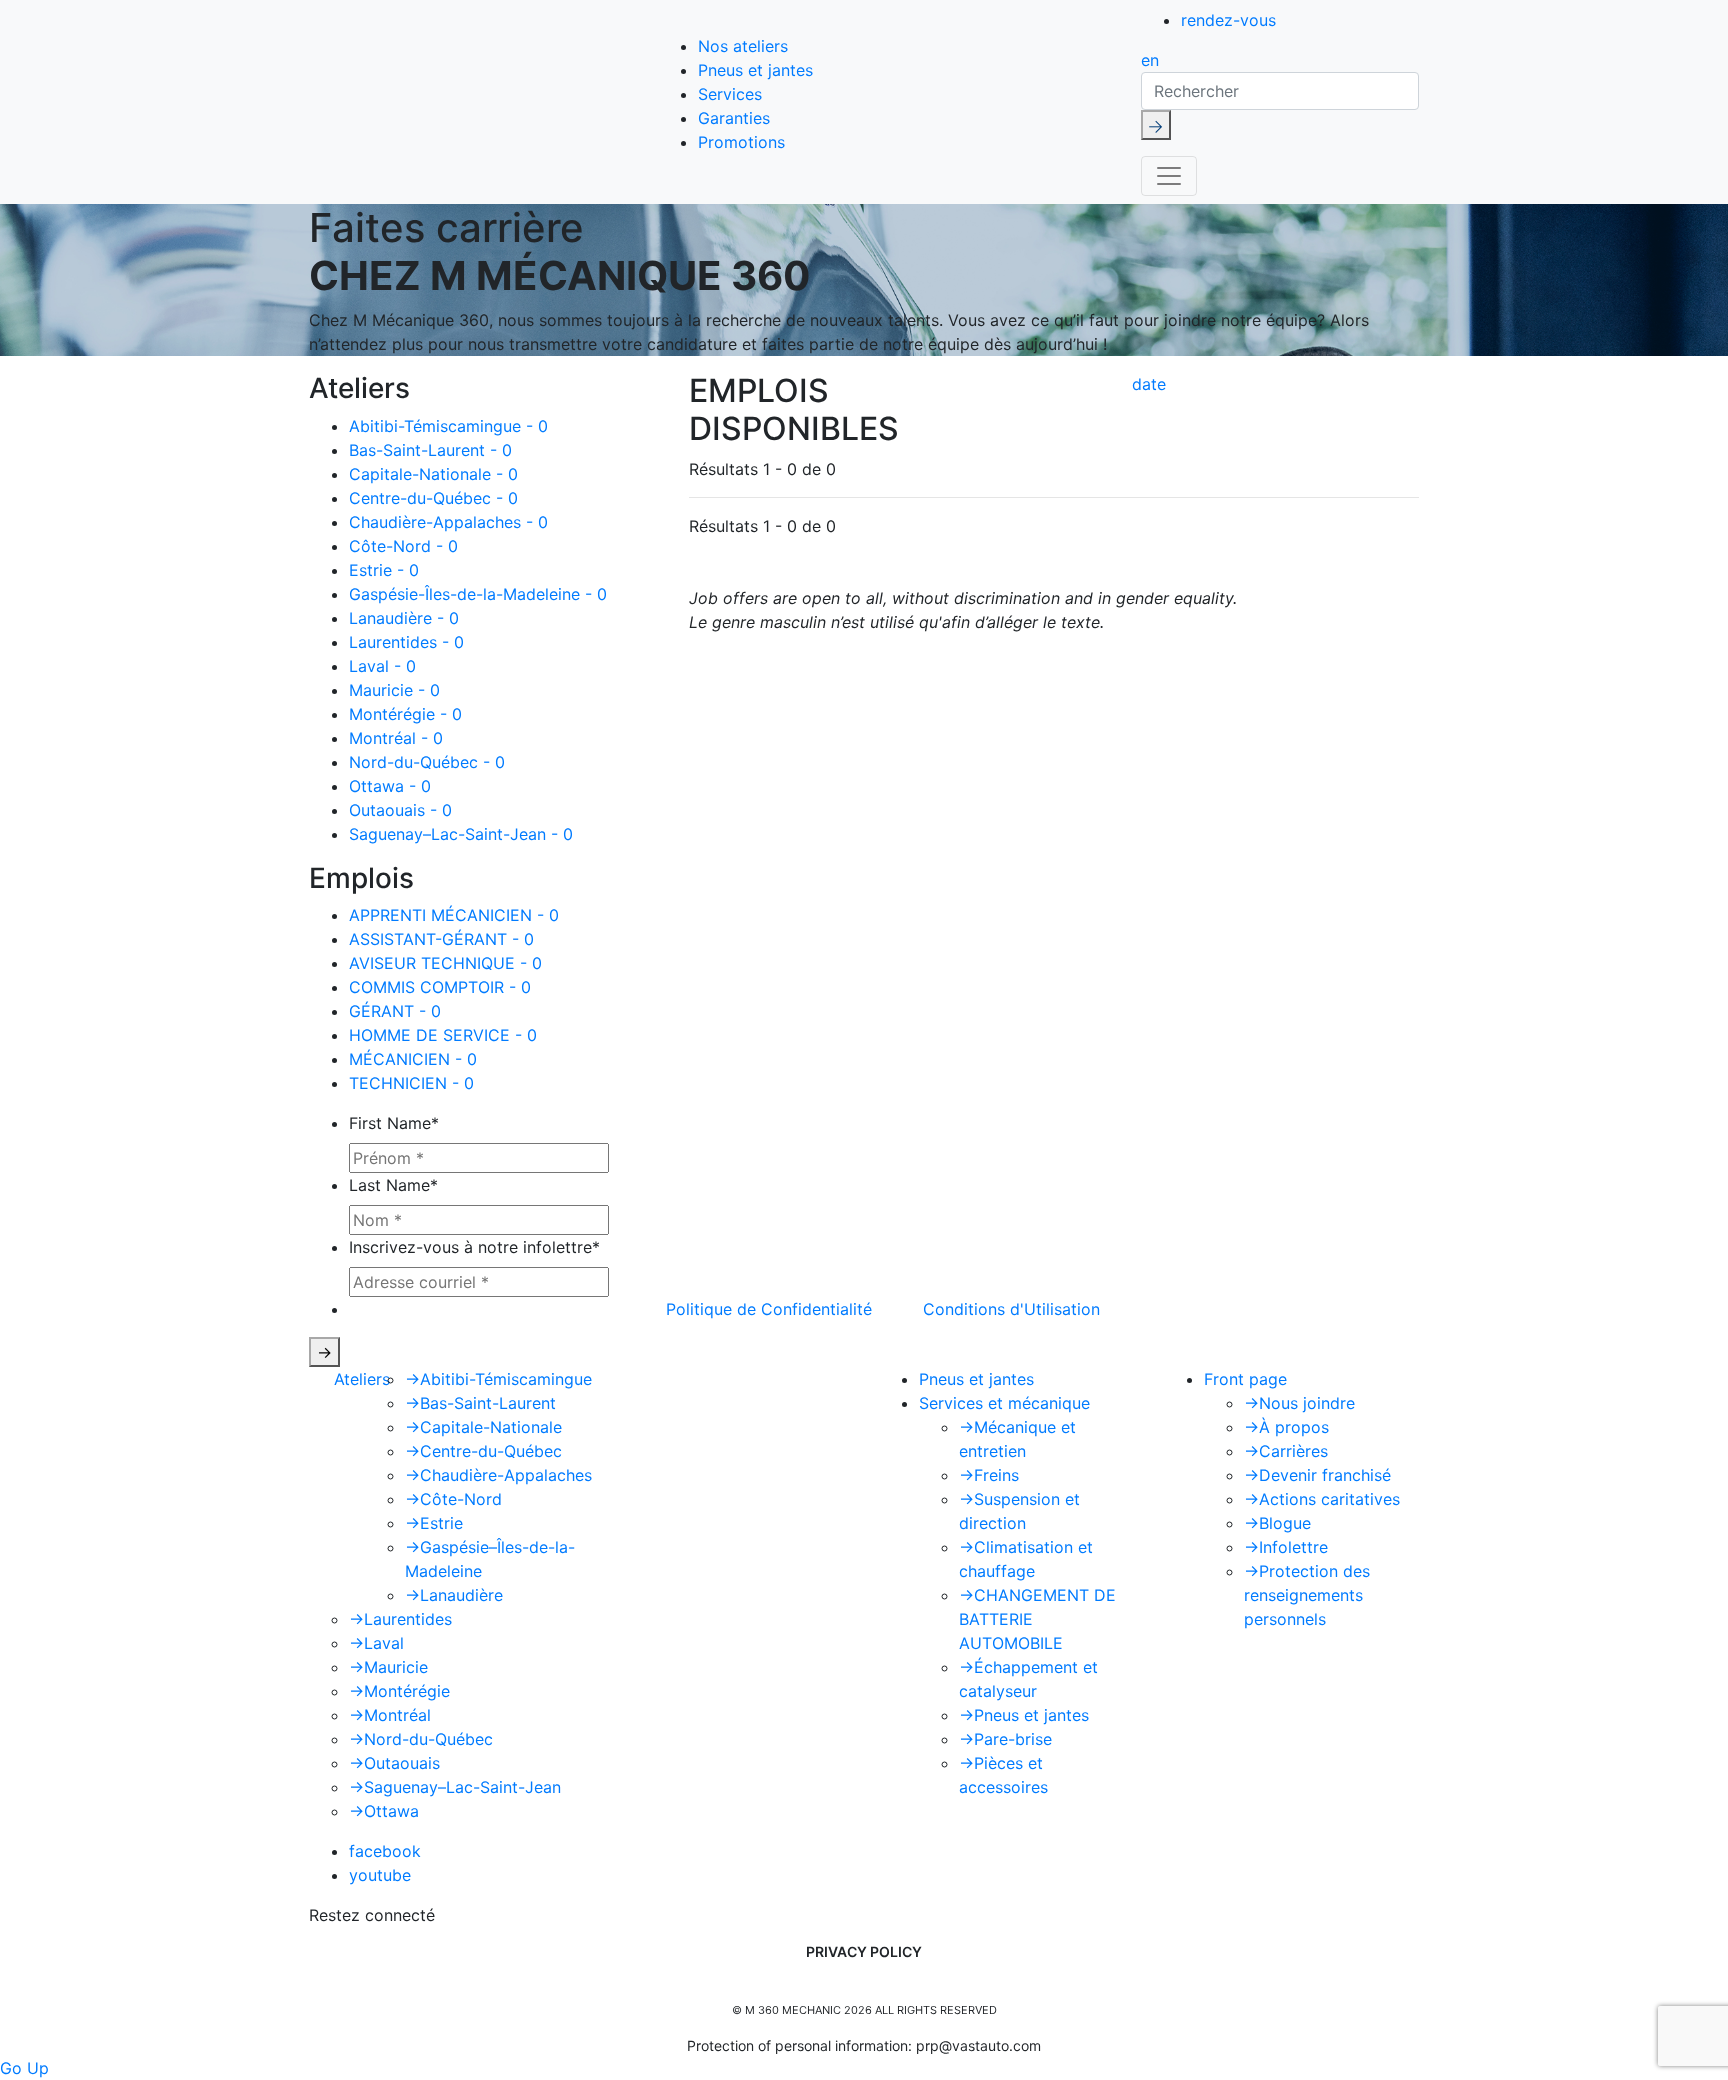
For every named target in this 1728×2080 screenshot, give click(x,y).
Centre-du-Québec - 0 (433, 498)
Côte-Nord (453, 1499)
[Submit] (1156, 125)
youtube (380, 1875)
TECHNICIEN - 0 (411, 1083)
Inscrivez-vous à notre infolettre (474, 1247)
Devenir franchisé (1317, 1475)
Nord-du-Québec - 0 (427, 762)
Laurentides (400, 1619)
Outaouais (394, 1763)
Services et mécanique (1004, 1403)
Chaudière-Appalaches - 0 (448, 522)
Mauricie (388, 1667)
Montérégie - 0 (405, 714)
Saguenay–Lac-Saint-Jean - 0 (461, 834)
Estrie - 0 (384, 570)
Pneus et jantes (755, 70)
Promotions (741, 142)
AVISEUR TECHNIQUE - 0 (445, 963)
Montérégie (399, 1691)
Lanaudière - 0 (404, 618)
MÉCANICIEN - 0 (413, 1059)
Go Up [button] (24, 2068)
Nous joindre (1299, 1403)
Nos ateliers (743, 46)
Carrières (1286, 1451)
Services (730, 94)
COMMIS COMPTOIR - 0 (440, 987)
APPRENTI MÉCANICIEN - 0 (454, 915)
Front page (1245, 1379)
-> (324, 1352)
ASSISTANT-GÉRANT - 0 (441, 939)
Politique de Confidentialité (769, 1309)
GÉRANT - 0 (395, 1011)
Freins (989, 1475)
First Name (394, 1123)
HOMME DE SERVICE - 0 (443, 1035)
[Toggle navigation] (1169, 176)
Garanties (734, 118)
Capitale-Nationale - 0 (433, 474)
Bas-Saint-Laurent (480, 1403)
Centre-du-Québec (483, 1451)
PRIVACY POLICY (864, 1951)
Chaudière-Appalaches (498, 1475)
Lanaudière (454, 1595)
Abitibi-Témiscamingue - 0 (448, 426)
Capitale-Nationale (483, 1427)
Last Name (393, 1185)
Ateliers (362, 1379)
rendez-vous (1228, 20)
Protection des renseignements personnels (1307, 1595)
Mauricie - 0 (394, 690)
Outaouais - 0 (400, 810)
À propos (1286, 1427)
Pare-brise (1005, 1739)
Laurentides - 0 (406, 642)
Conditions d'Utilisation (1011, 1309)
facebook (385, 1851)
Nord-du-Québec (421, 1739)
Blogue (1277, 1523)
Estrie (434, 1523)
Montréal (390, 1715)
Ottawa (384, 1811)
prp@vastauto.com (978, 2045)
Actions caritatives (1322, 1499)
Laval (376, 1643)
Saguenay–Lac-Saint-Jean (455, 1787)
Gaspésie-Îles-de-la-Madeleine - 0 (478, 594)
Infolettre (1286, 1547)
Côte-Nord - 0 (403, 546)
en (1150, 60)
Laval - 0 (382, 666)
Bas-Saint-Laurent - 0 (430, 450)
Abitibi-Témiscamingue (498, 1379)
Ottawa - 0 (390, 786)
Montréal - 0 (396, 738)
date (1149, 384)
